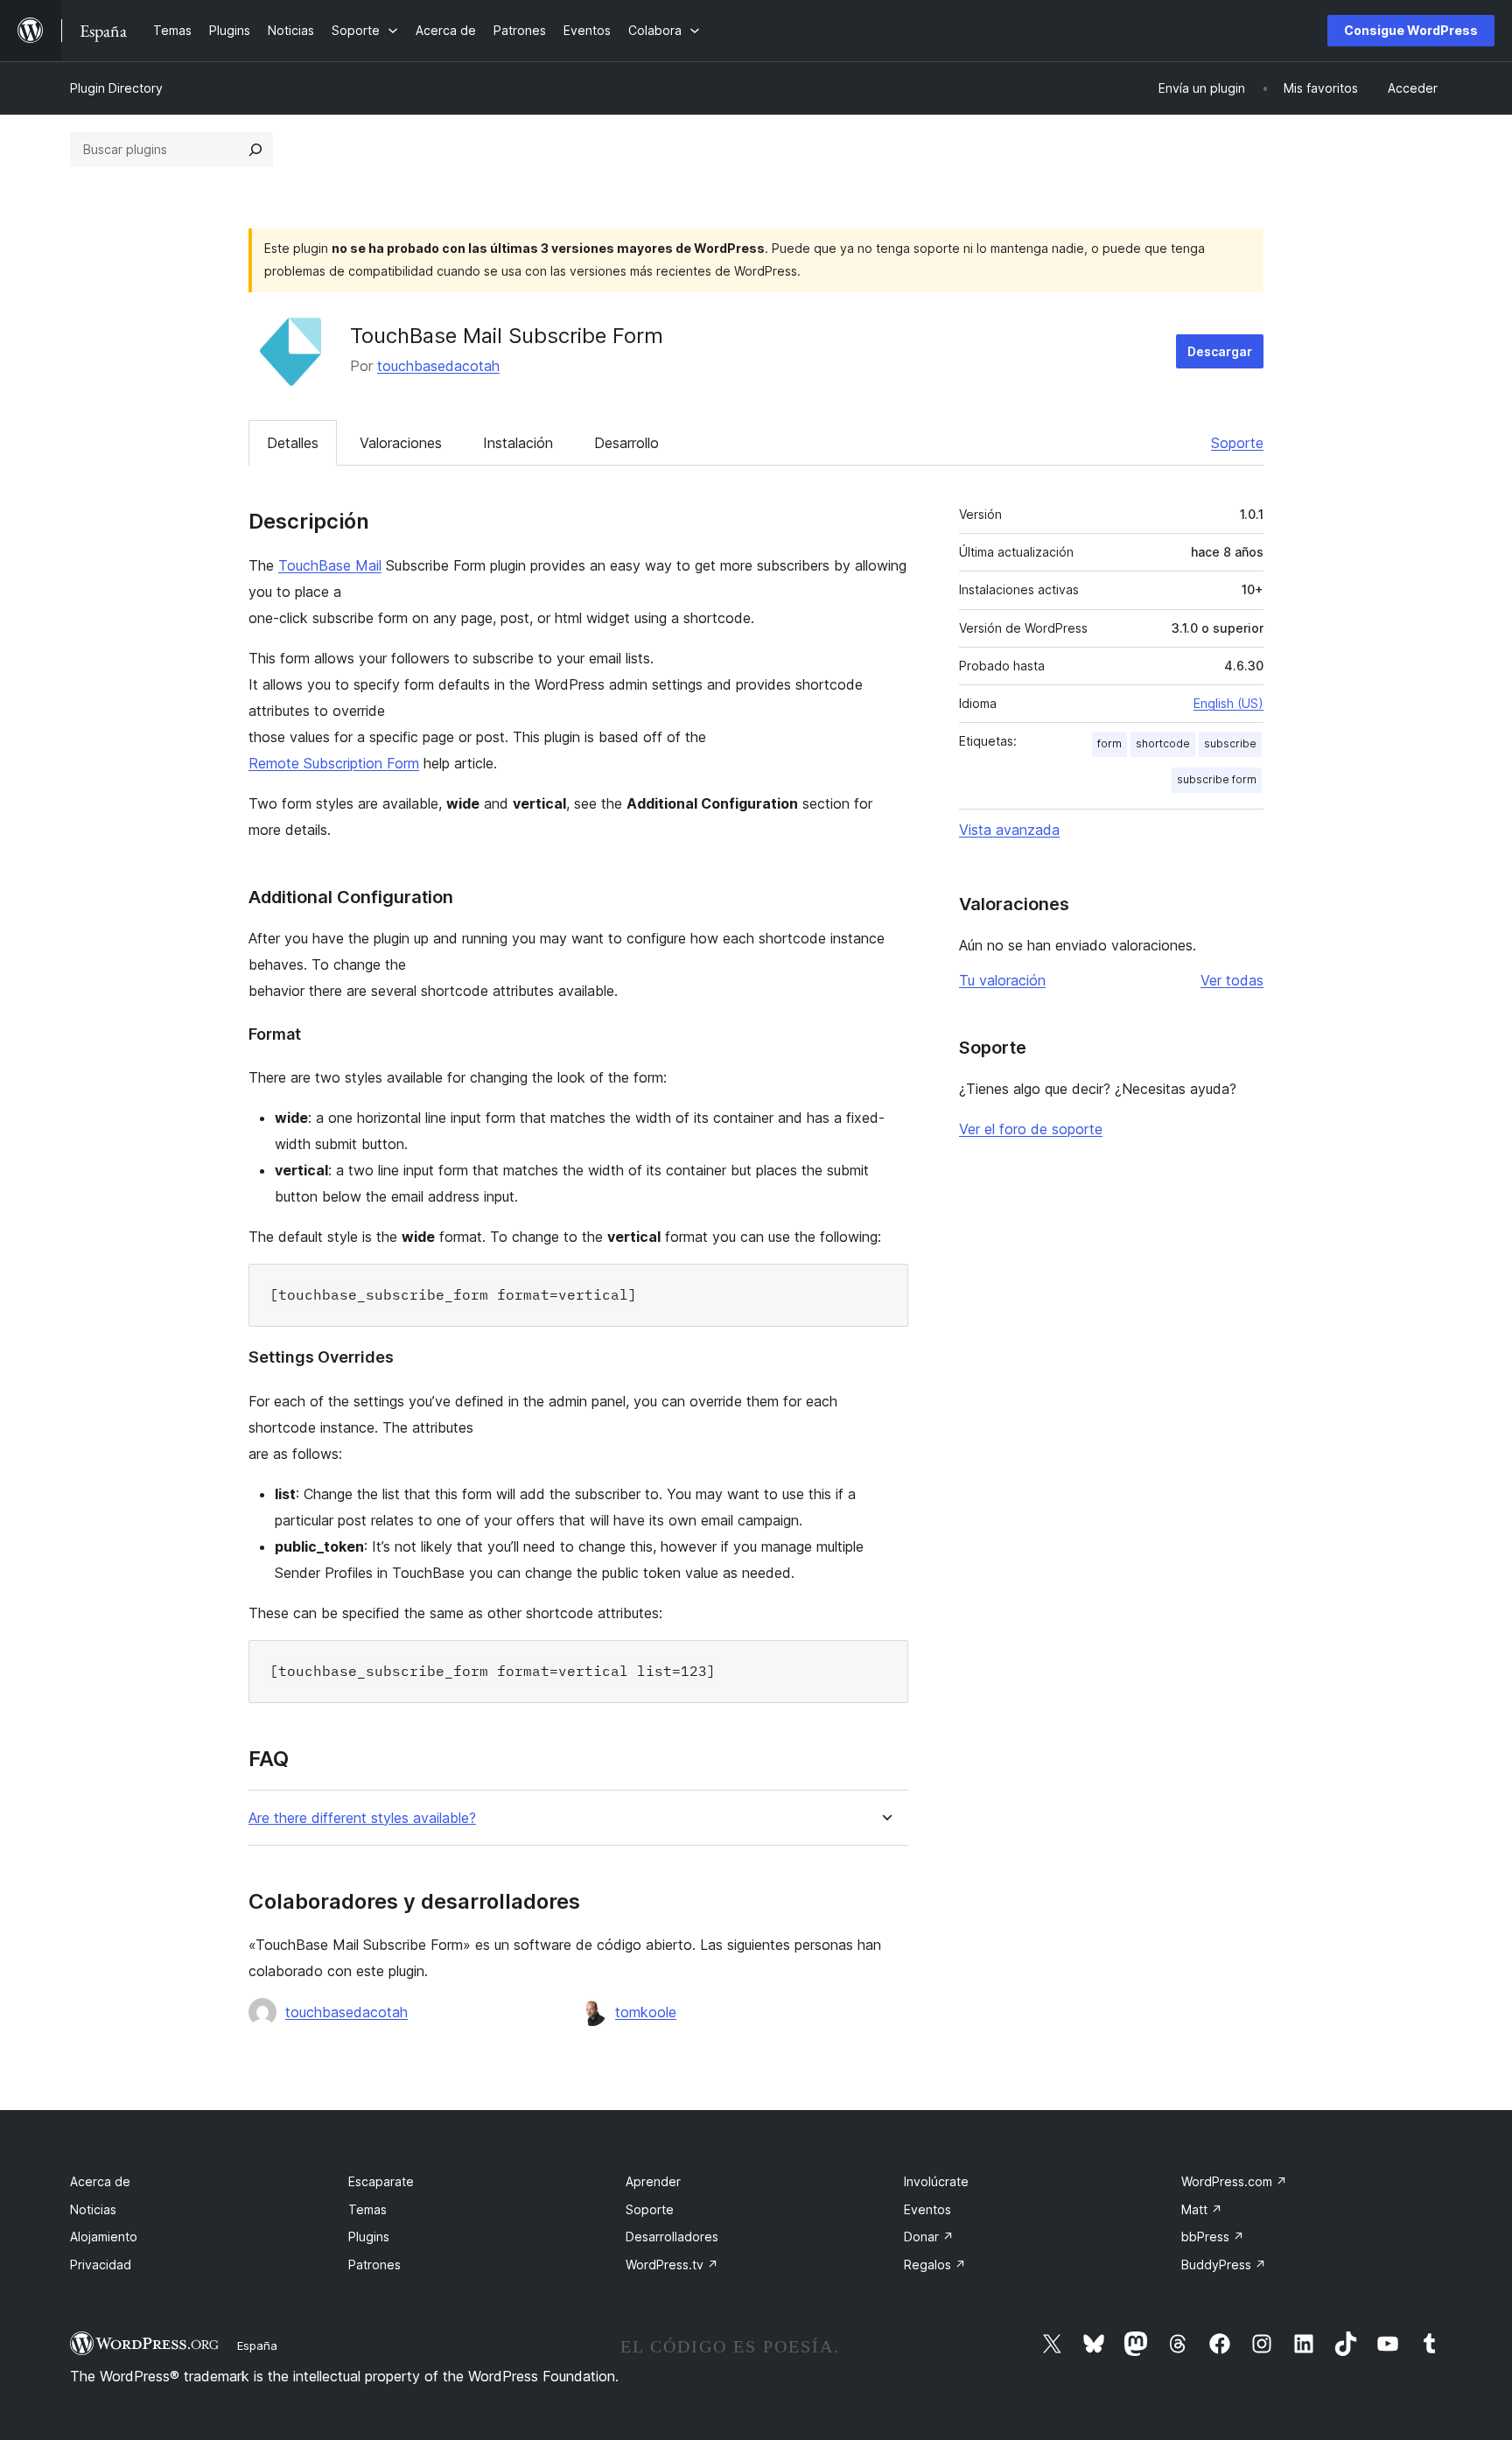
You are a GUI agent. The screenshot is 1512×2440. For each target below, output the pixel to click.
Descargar (1220, 351)
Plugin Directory (116, 88)
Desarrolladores (672, 2237)
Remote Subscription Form (334, 763)
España (257, 2345)
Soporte (1237, 443)
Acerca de (100, 2181)
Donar (929, 2237)
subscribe (1230, 743)
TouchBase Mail (330, 565)
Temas (367, 2209)
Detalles (293, 443)
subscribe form (1217, 779)
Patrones (374, 2265)
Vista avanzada (1009, 830)
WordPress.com (1234, 2181)
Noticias (93, 2209)
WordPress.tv (672, 2265)
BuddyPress (1224, 2265)
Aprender (653, 2181)
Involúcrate (936, 2181)
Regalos (935, 2265)
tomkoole (646, 2012)
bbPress (1213, 2237)
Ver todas (1232, 980)
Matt (1202, 2209)
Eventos (927, 2209)
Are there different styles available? (362, 1818)
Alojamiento (104, 2237)
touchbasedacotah (438, 366)
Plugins (369, 2237)
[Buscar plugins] (255, 150)
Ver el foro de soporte (1031, 1129)
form (1109, 743)
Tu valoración (1002, 980)
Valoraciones (401, 443)
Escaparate (381, 2181)
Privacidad (101, 2265)
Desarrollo (626, 443)
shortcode (1163, 743)
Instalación (518, 443)
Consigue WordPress (1411, 30)
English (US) (1228, 703)
